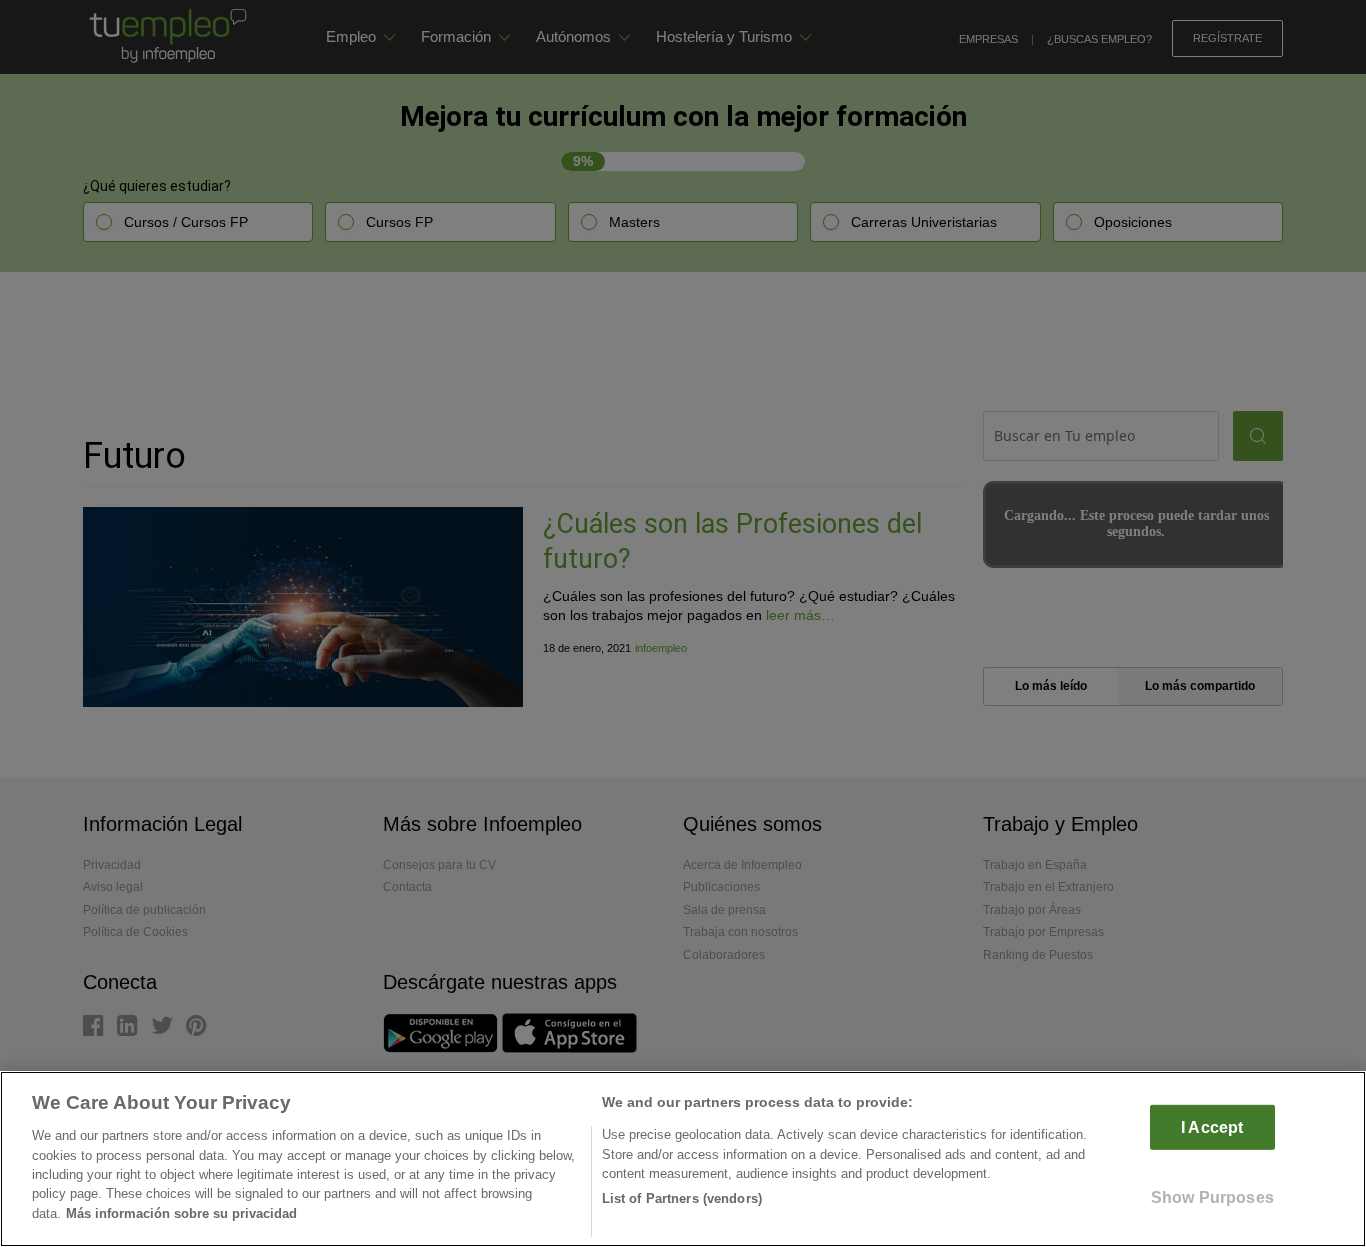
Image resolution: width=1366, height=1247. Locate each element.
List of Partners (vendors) (682, 1198)
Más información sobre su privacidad (181, 1213)
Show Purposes (1212, 1197)
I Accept (1212, 1127)
